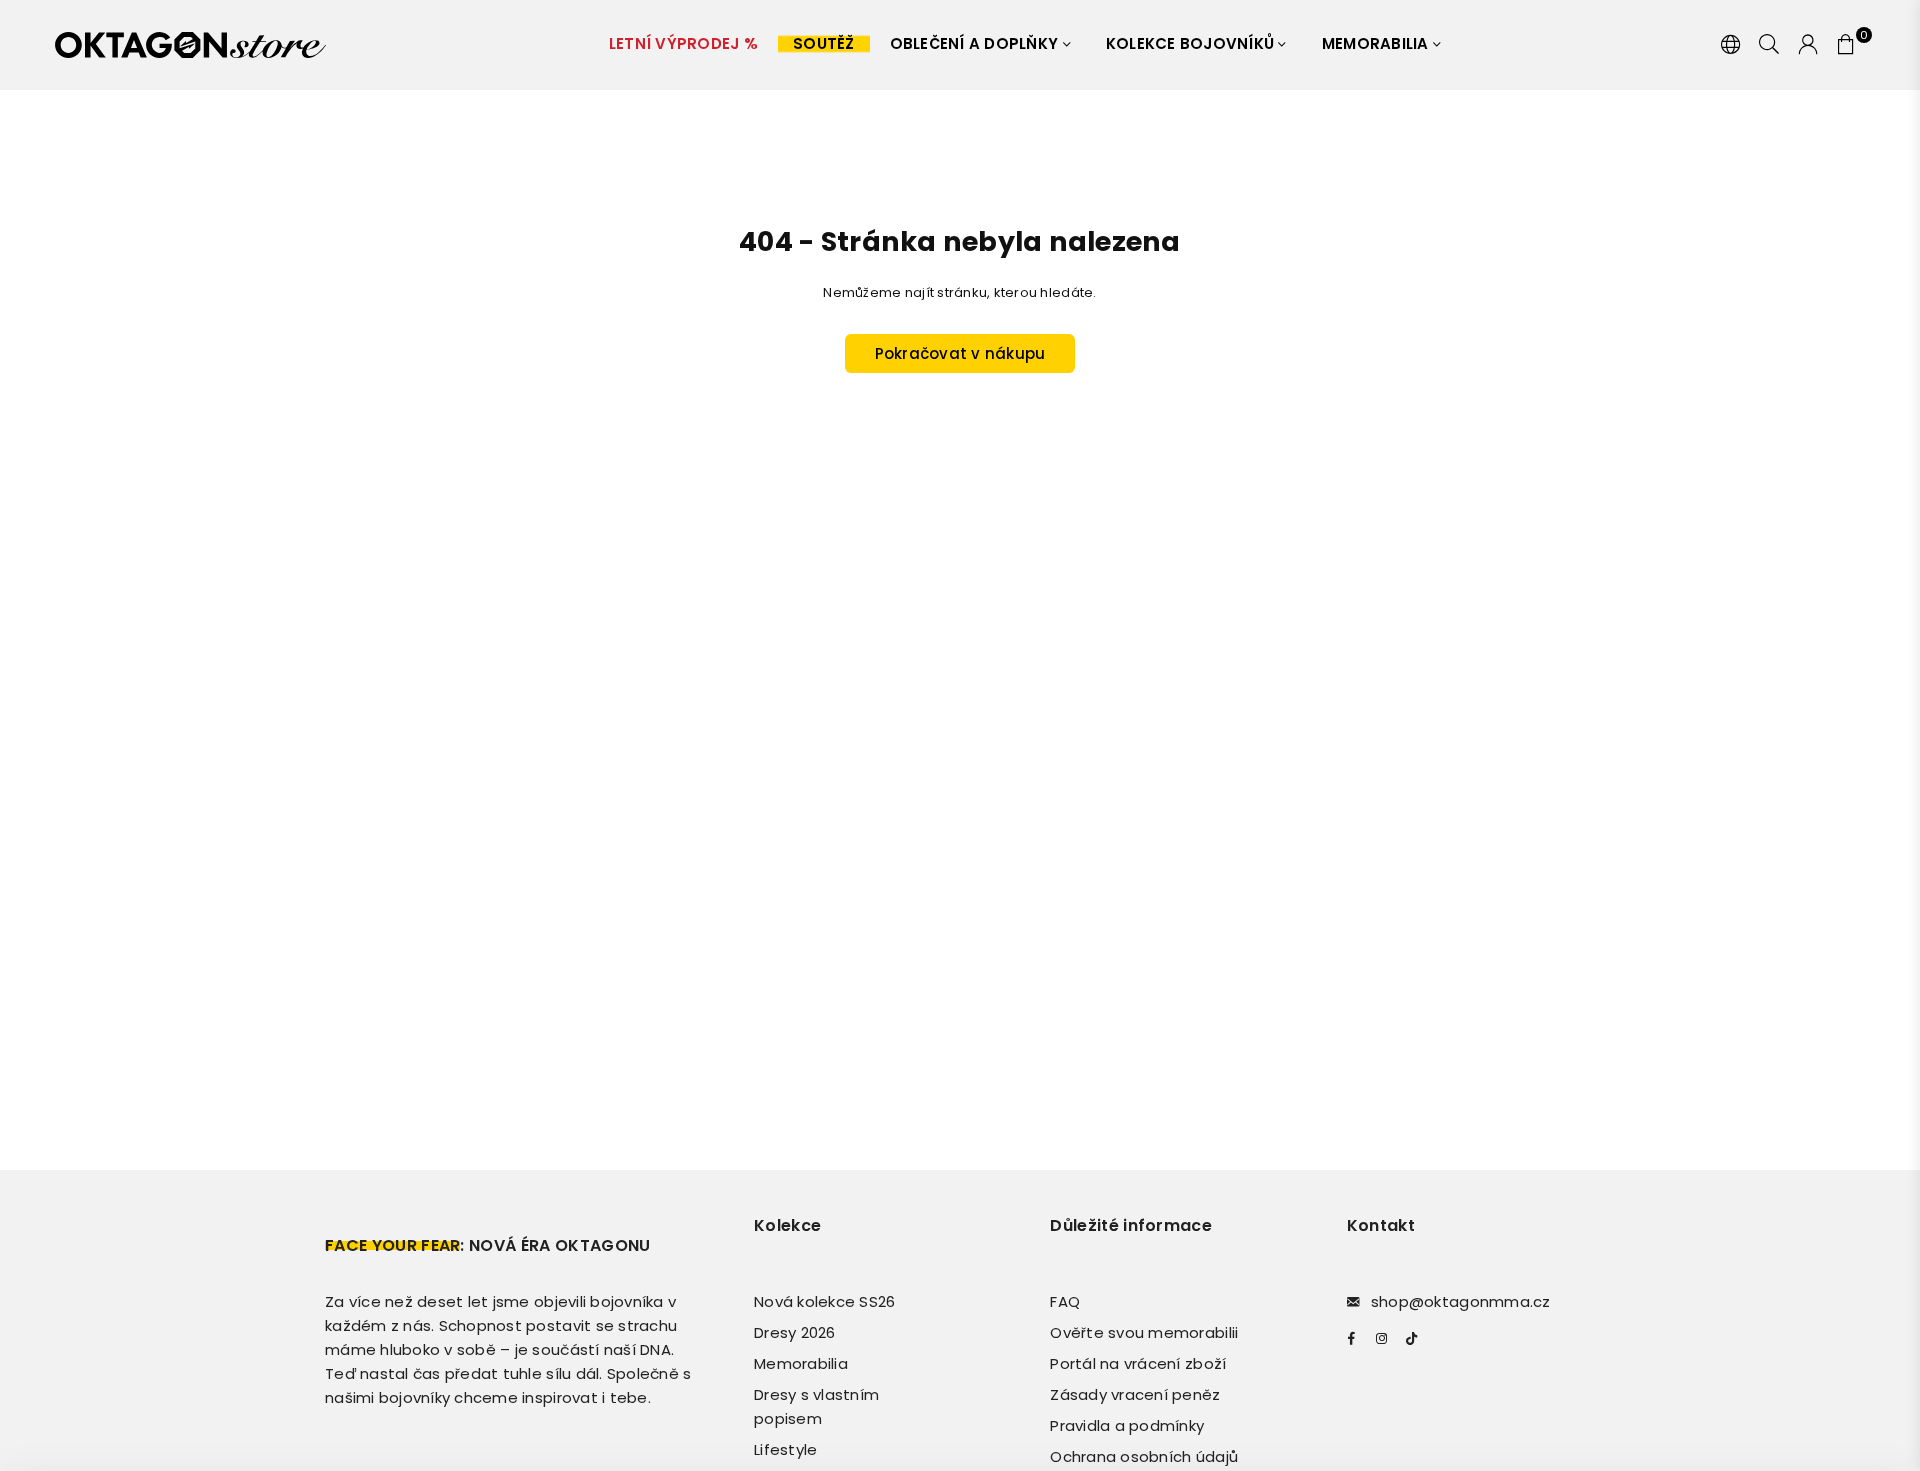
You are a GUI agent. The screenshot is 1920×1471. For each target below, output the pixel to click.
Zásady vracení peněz (1135, 1394)
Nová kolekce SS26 (824, 1301)
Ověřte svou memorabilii (1144, 1332)
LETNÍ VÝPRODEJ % (683, 43)
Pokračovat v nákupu (960, 353)
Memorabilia (1377, 43)
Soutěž (824, 43)
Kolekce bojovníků (1192, 43)
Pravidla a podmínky (1127, 1425)
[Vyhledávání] (1769, 45)
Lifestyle (785, 1449)
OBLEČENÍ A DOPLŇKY (976, 43)
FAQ (1065, 1301)
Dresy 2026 (795, 1332)
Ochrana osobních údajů (1144, 1456)
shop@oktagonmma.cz (1461, 1301)
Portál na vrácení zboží (1138, 1363)
